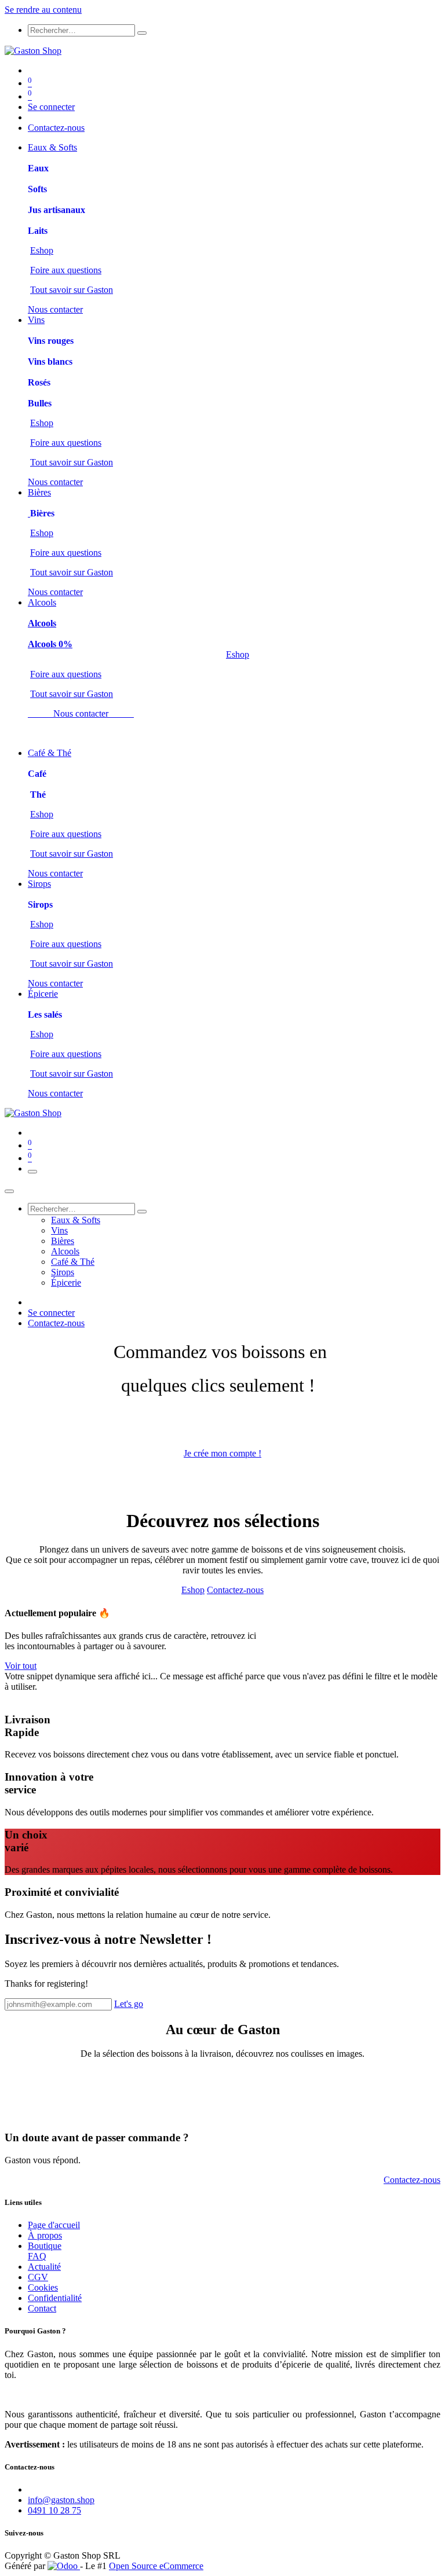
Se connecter (51, 107)
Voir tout (21, 1666)
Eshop (42, 250)
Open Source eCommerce (156, 2566)
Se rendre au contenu (43, 10)
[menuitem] (52, 147)
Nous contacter (55, 309)
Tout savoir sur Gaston (72, 290)
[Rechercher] (142, 33)
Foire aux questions (66, 270)
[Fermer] (9, 1191)
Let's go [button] (129, 2004)
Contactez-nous (56, 128)
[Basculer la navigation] (32, 1172)
